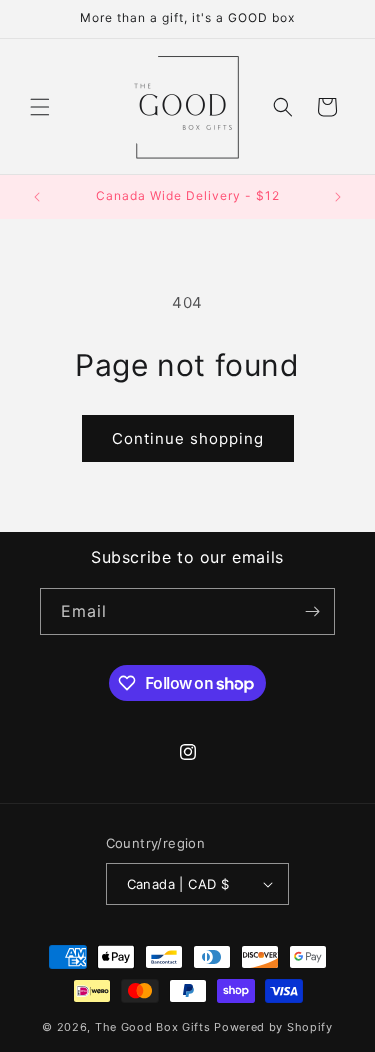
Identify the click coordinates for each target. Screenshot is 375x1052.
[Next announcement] (338, 197)
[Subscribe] (312, 611)
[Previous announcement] (37, 197)
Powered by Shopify (273, 1027)
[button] (40, 107)
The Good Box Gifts (153, 1027)
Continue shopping (188, 438)
